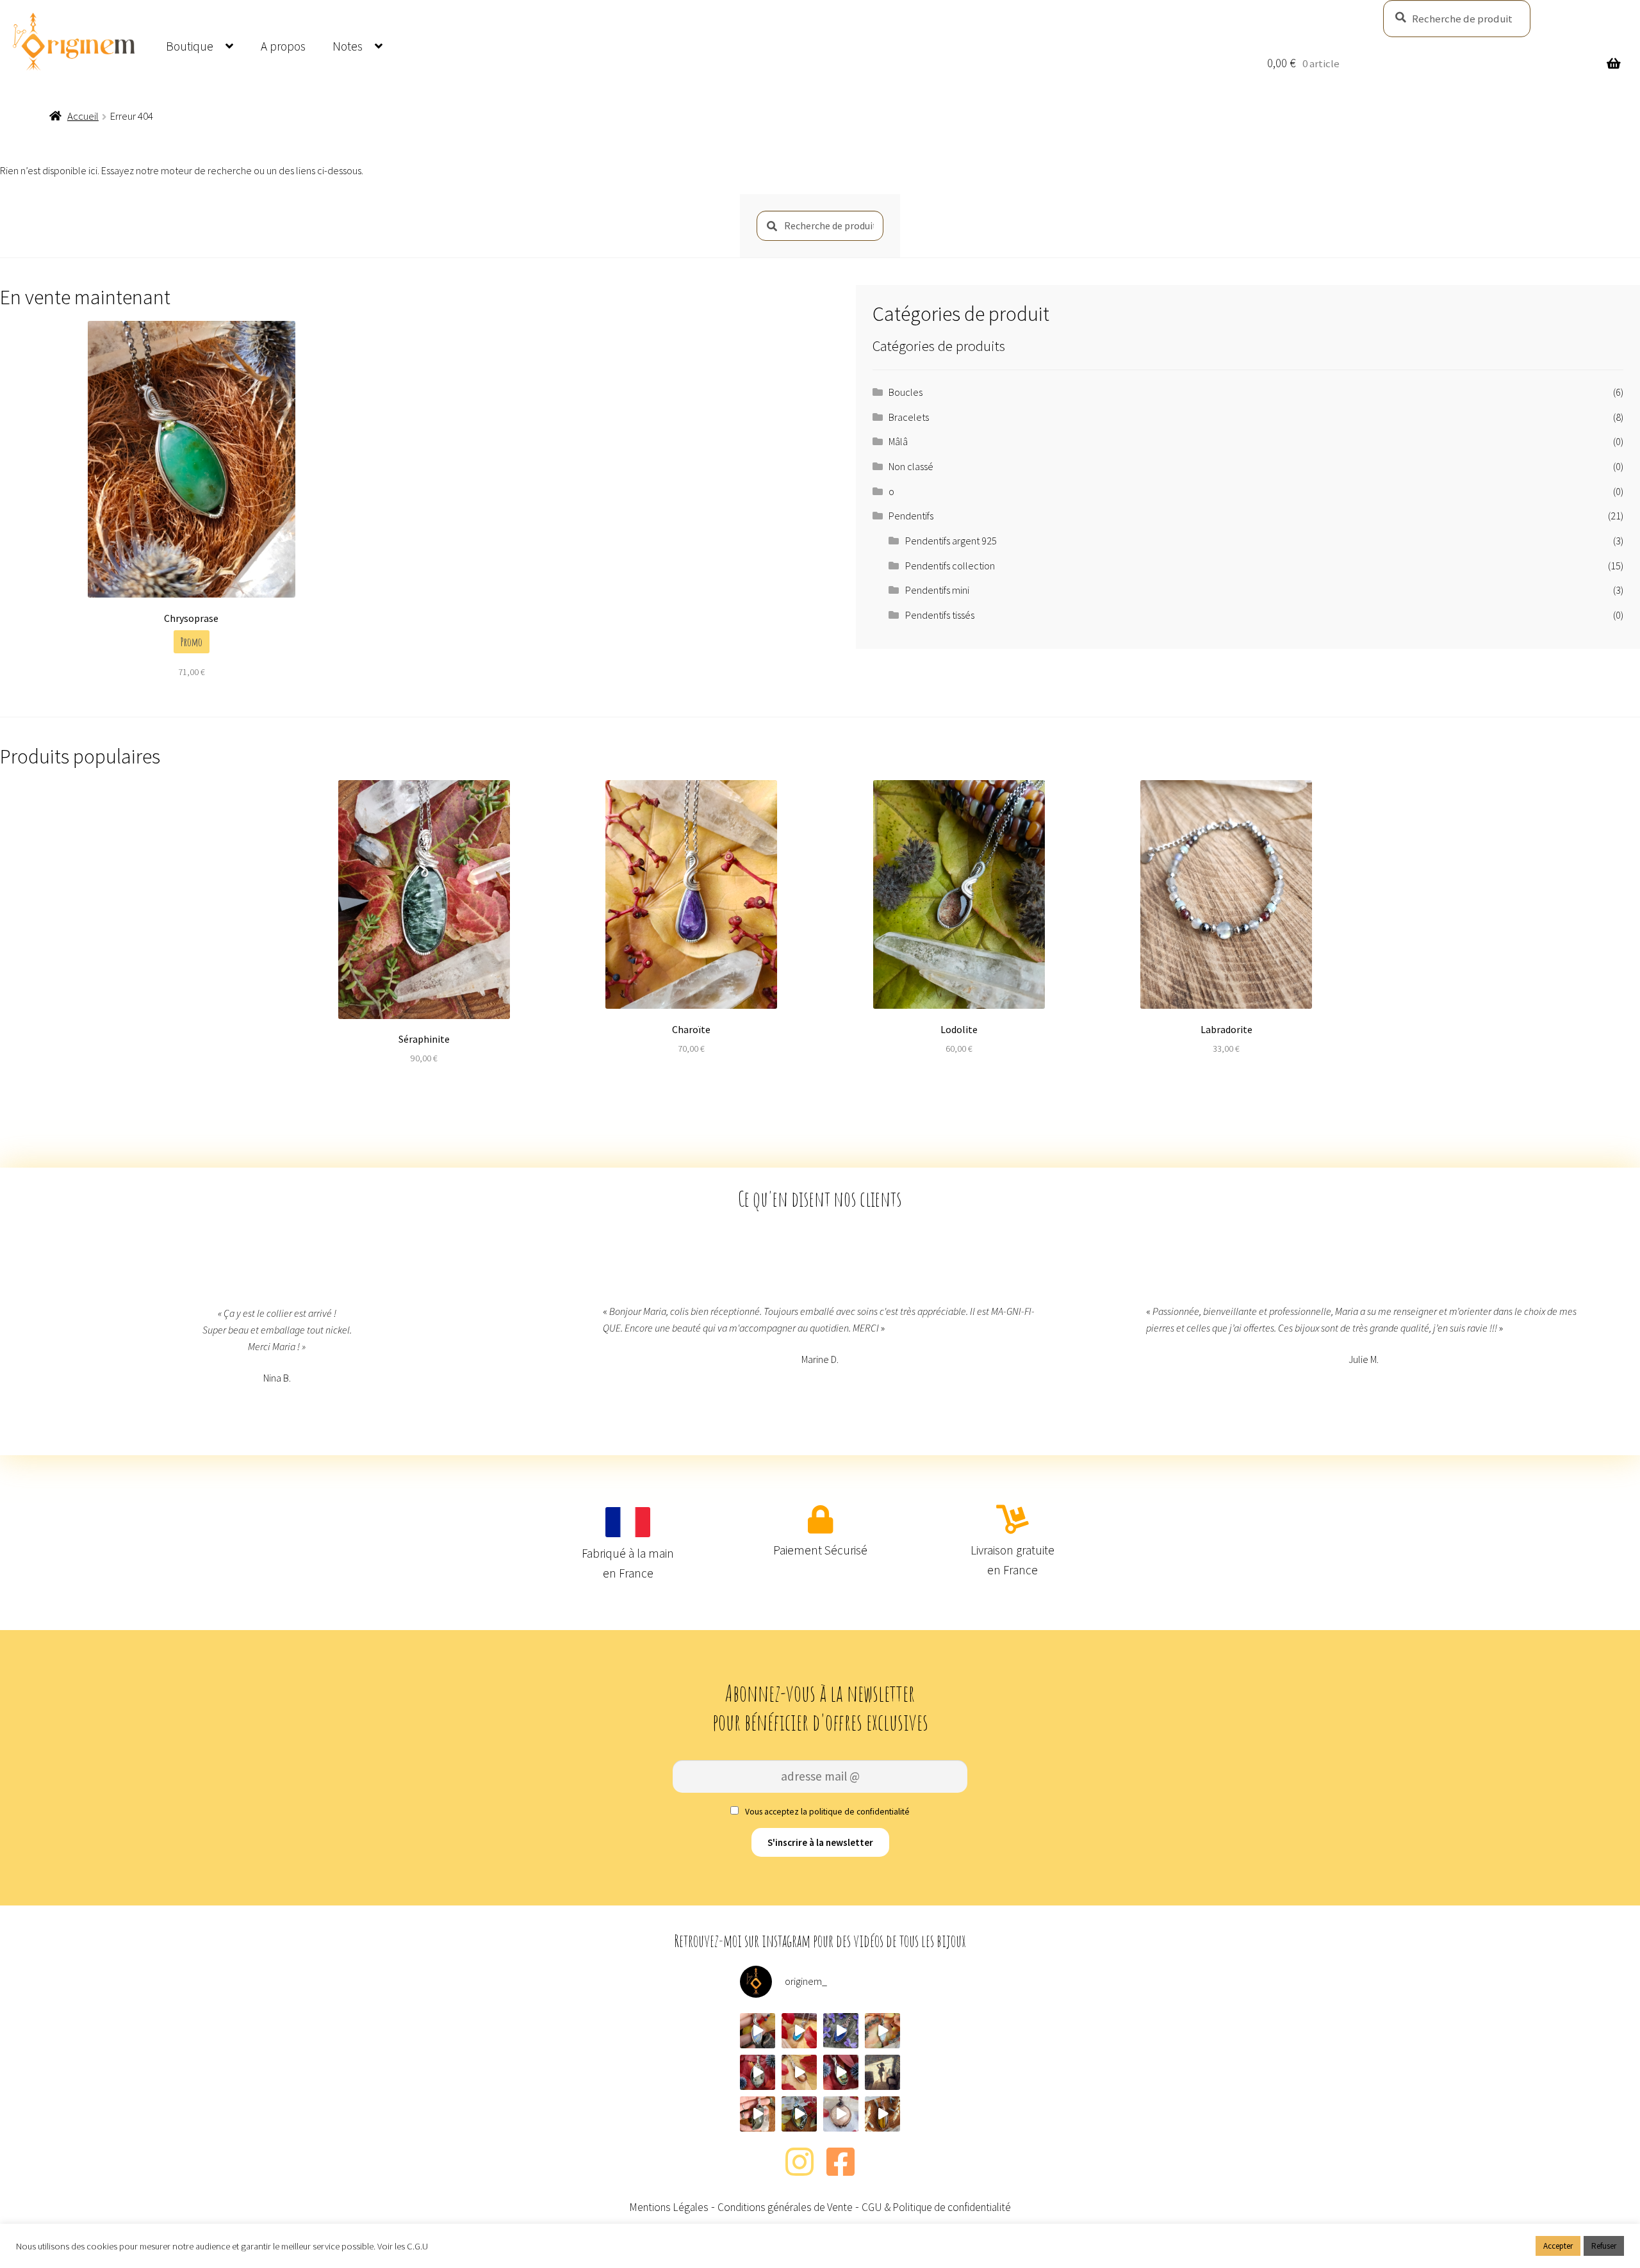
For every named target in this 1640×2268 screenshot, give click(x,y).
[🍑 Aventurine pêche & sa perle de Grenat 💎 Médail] (841, 2114)
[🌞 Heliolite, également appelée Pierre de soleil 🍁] (799, 2072)
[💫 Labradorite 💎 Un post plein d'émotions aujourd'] (799, 2114)
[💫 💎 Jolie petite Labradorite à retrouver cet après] (799, 2031)
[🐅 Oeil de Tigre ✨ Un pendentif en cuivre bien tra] (882, 2114)
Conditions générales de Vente (785, 2207)
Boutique (190, 46)
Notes (348, 46)
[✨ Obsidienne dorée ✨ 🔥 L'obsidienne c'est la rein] (758, 2114)
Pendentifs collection (950, 566)
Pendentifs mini (937, 590)
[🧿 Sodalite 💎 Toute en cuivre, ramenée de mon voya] (841, 2031)
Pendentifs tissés (940, 615)
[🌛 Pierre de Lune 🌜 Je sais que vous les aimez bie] (882, 2031)
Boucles (906, 392)
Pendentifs (911, 516)
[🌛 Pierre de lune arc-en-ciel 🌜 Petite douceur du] (758, 2031)
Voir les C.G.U (403, 2246)
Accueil (83, 116)
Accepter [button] (1558, 2246)
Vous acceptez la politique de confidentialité (826, 1812)
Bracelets (909, 417)
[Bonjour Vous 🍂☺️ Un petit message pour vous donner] (882, 2072)
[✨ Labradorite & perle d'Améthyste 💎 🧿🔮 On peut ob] (841, 2072)
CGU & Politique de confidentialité (936, 2207)
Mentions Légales (669, 2207)
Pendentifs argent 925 (951, 541)
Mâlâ (898, 441)
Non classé (911, 466)
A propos (283, 46)
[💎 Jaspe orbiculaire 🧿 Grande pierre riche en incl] (758, 2072)
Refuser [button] (1604, 2246)
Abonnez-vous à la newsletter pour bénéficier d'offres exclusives (820, 1708)
